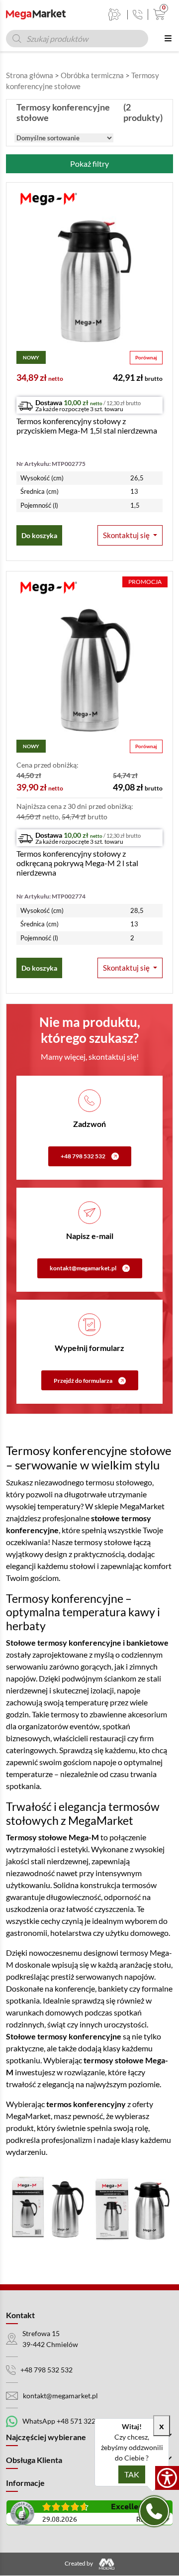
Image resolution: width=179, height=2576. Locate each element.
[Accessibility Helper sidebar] (167, 2478)
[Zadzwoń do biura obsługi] (137, 15)
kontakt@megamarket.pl (83, 1268)
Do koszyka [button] (39, 535)
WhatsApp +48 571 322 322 (66, 2421)
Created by (79, 2564)
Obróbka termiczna (92, 75)
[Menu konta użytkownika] (115, 14)
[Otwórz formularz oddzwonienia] (154, 2511)
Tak (132, 2474)
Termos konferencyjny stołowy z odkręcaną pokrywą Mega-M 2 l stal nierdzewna (77, 863)
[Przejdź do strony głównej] (36, 14)
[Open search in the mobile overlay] (77, 39)
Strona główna (30, 75)
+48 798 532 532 (83, 1156)
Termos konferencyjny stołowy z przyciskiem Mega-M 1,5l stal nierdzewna (87, 426)
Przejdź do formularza (83, 1381)
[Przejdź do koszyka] (157, 14)
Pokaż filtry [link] (89, 164)
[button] (130, 535)
